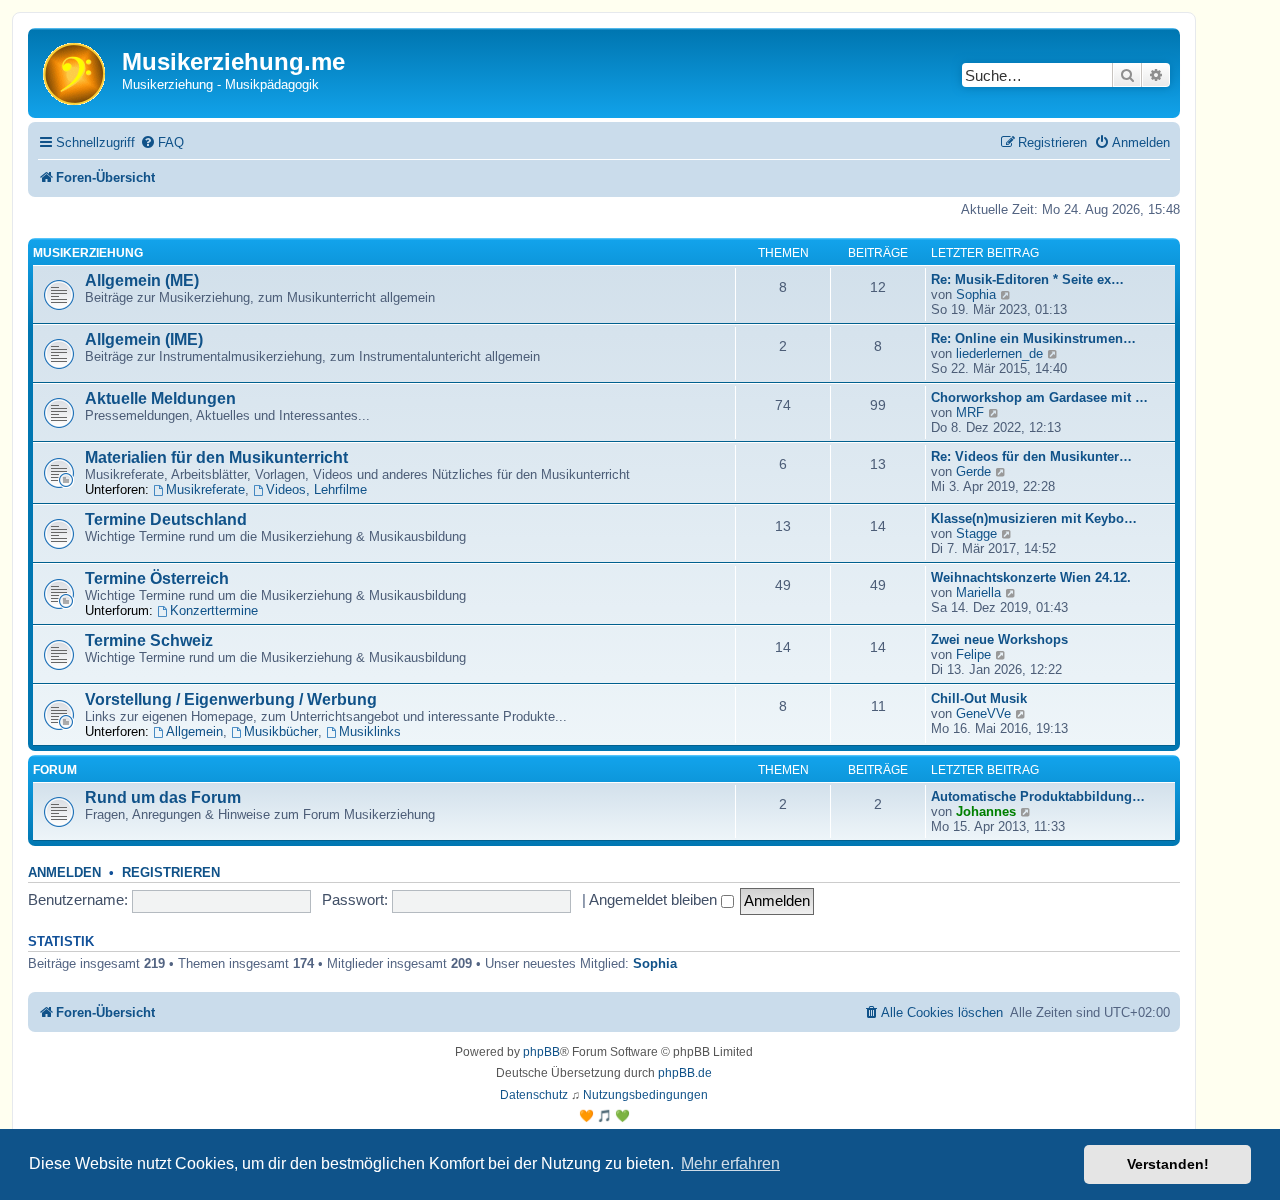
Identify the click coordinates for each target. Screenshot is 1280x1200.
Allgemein (194, 731)
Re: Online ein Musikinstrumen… (1033, 338)
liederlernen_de (999, 353)
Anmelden (64, 873)
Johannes (986, 811)
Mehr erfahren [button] (730, 1163)
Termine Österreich (157, 578)
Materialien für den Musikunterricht (216, 457)
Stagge (976, 533)
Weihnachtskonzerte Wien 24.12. (1031, 577)
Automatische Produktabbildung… (1038, 796)
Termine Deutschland (166, 519)
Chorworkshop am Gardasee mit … (1039, 397)
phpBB (541, 1052)
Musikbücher (281, 731)
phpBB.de (685, 1073)
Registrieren (171, 873)
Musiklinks (370, 731)
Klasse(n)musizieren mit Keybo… (1034, 518)
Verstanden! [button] (1168, 1164)
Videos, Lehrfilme (316, 489)
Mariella (978, 592)
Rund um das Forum (163, 797)
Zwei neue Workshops (999, 639)
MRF (970, 412)
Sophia (976, 294)
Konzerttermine (214, 610)
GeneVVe (983, 713)
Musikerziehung (88, 253)
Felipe (973, 654)
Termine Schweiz (149, 640)
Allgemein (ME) (142, 280)
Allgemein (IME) (144, 339)
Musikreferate (205, 489)
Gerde (973, 471)
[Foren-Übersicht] (77, 72)
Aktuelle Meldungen (160, 398)
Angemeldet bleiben (655, 899)
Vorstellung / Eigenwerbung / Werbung (231, 699)
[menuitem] (162, 142)
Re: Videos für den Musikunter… (1031, 456)
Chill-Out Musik (979, 698)
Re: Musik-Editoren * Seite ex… (1027, 279)
